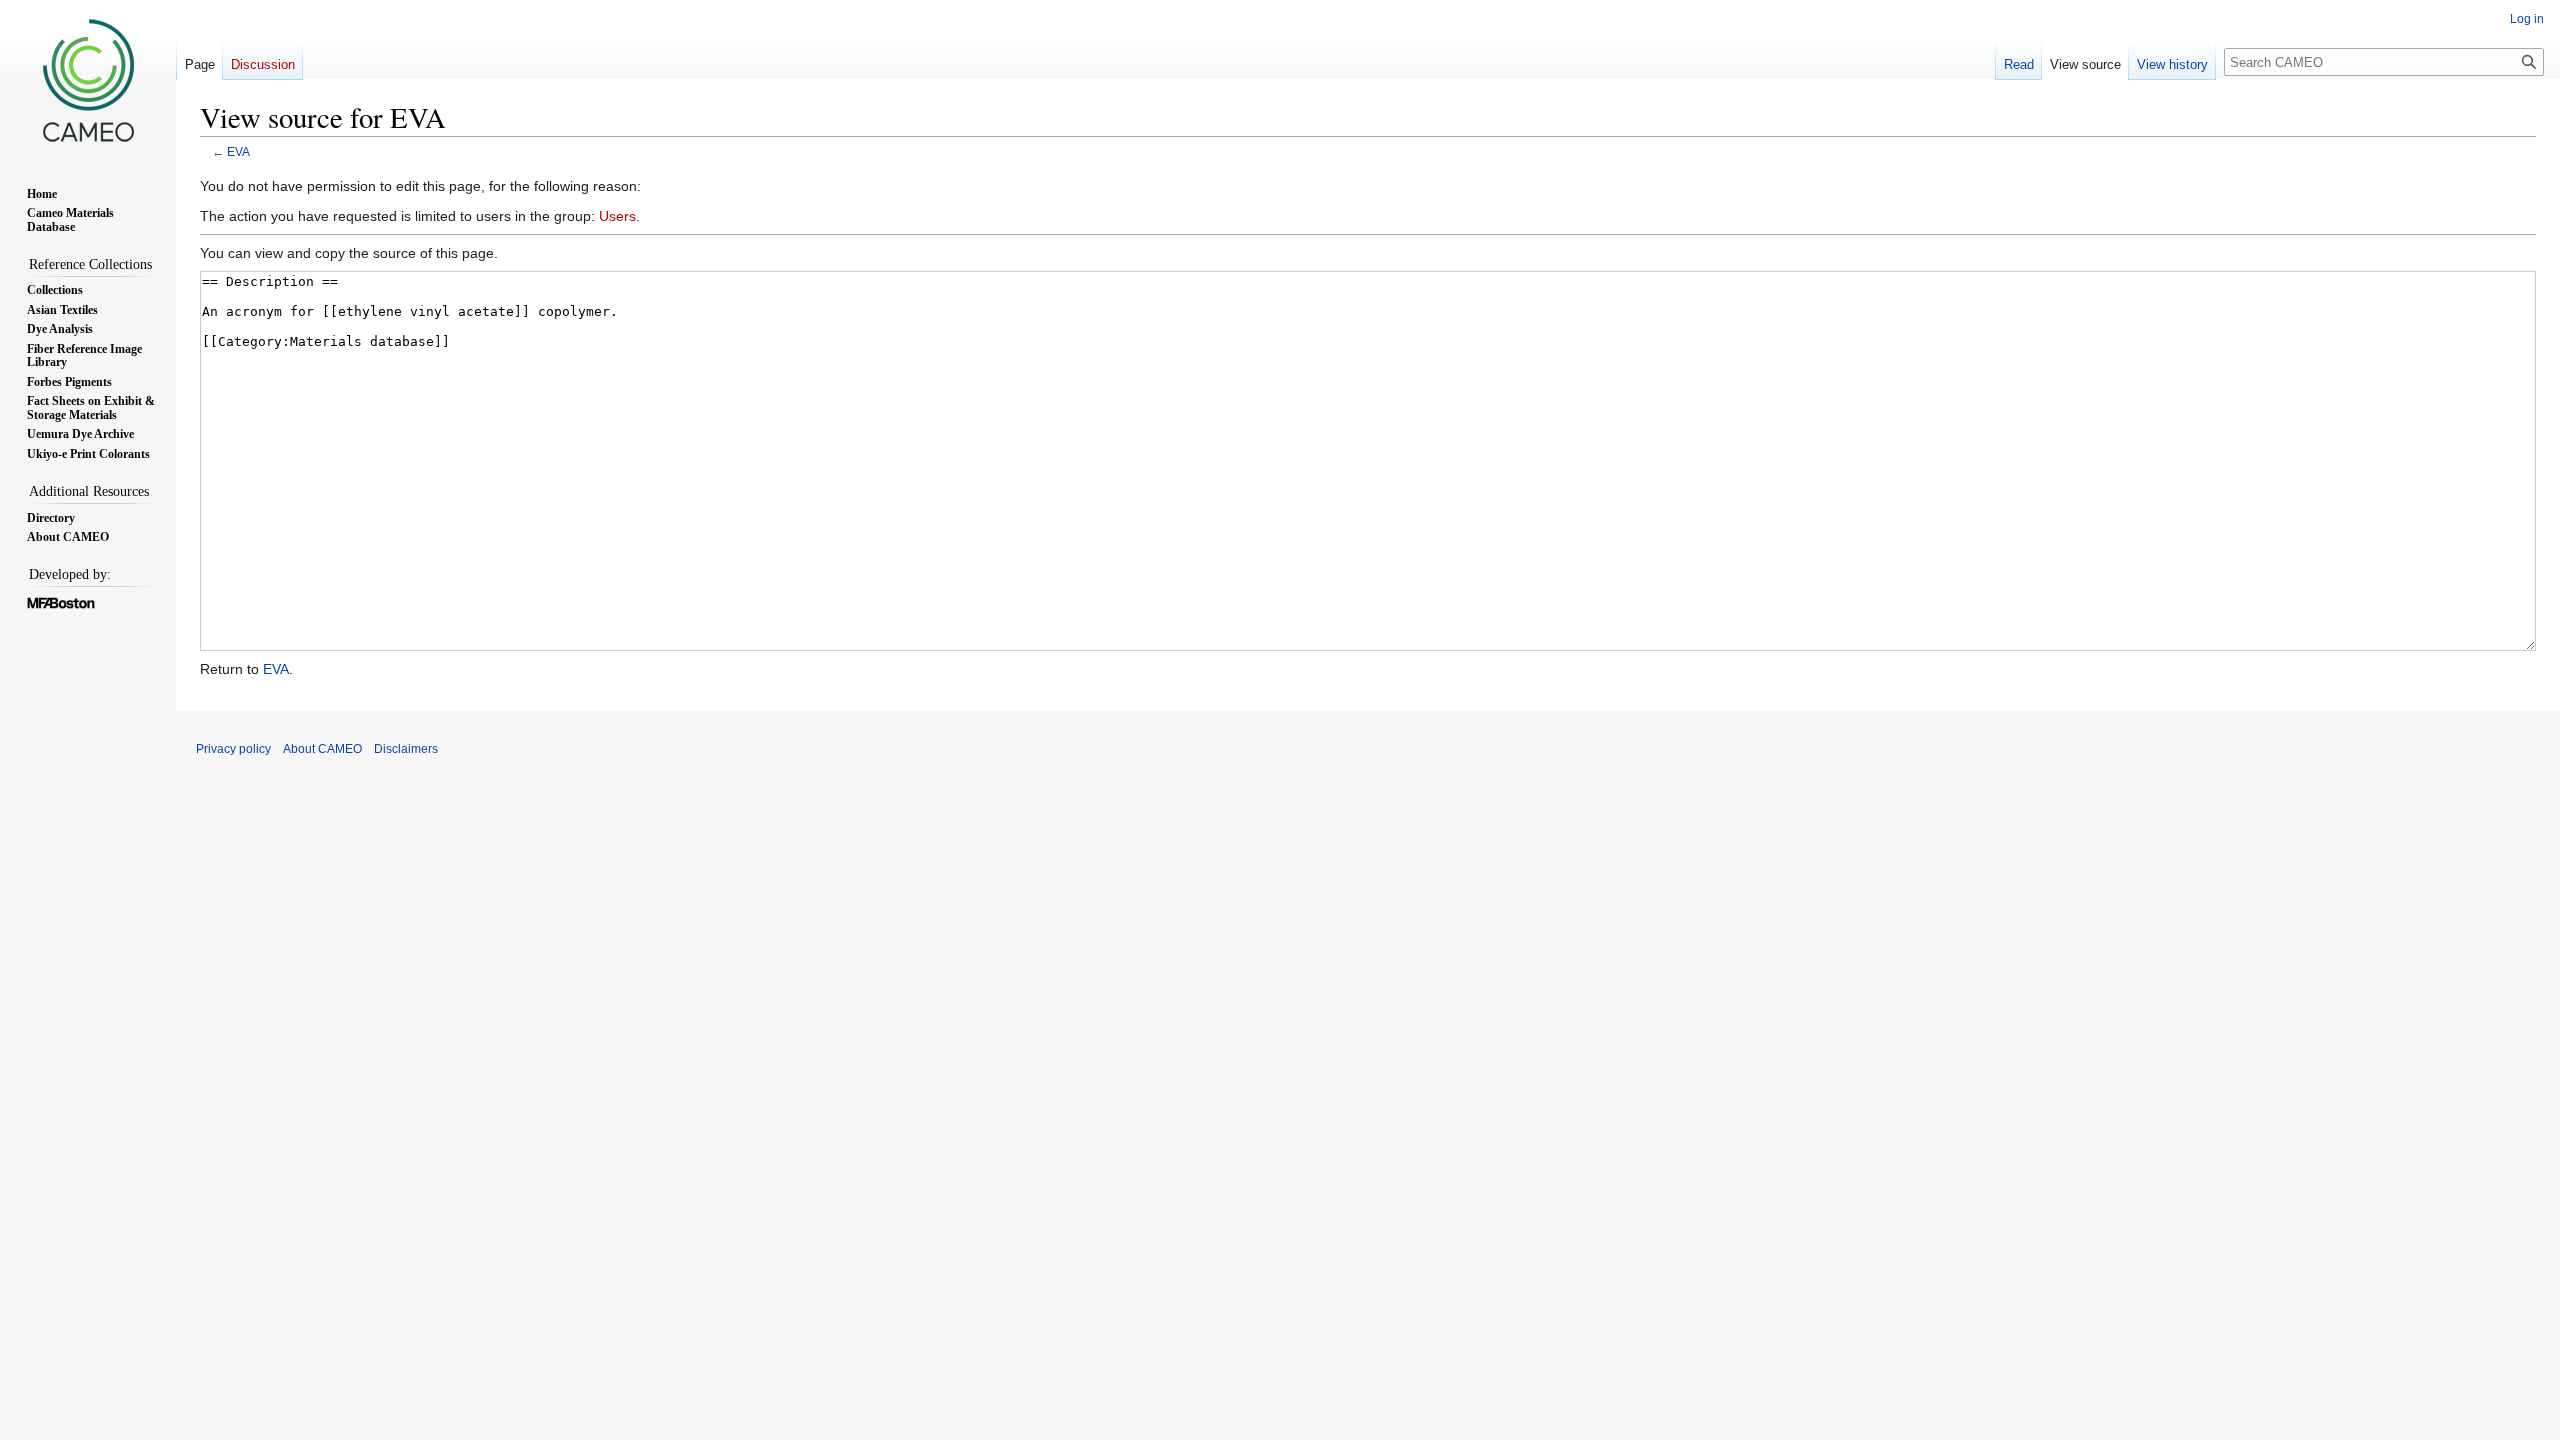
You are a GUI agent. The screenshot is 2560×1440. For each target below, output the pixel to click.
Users (617, 216)
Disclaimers (406, 749)
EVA (238, 151)
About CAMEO (322, 749)
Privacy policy (233, 749)
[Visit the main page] (88, 80)
